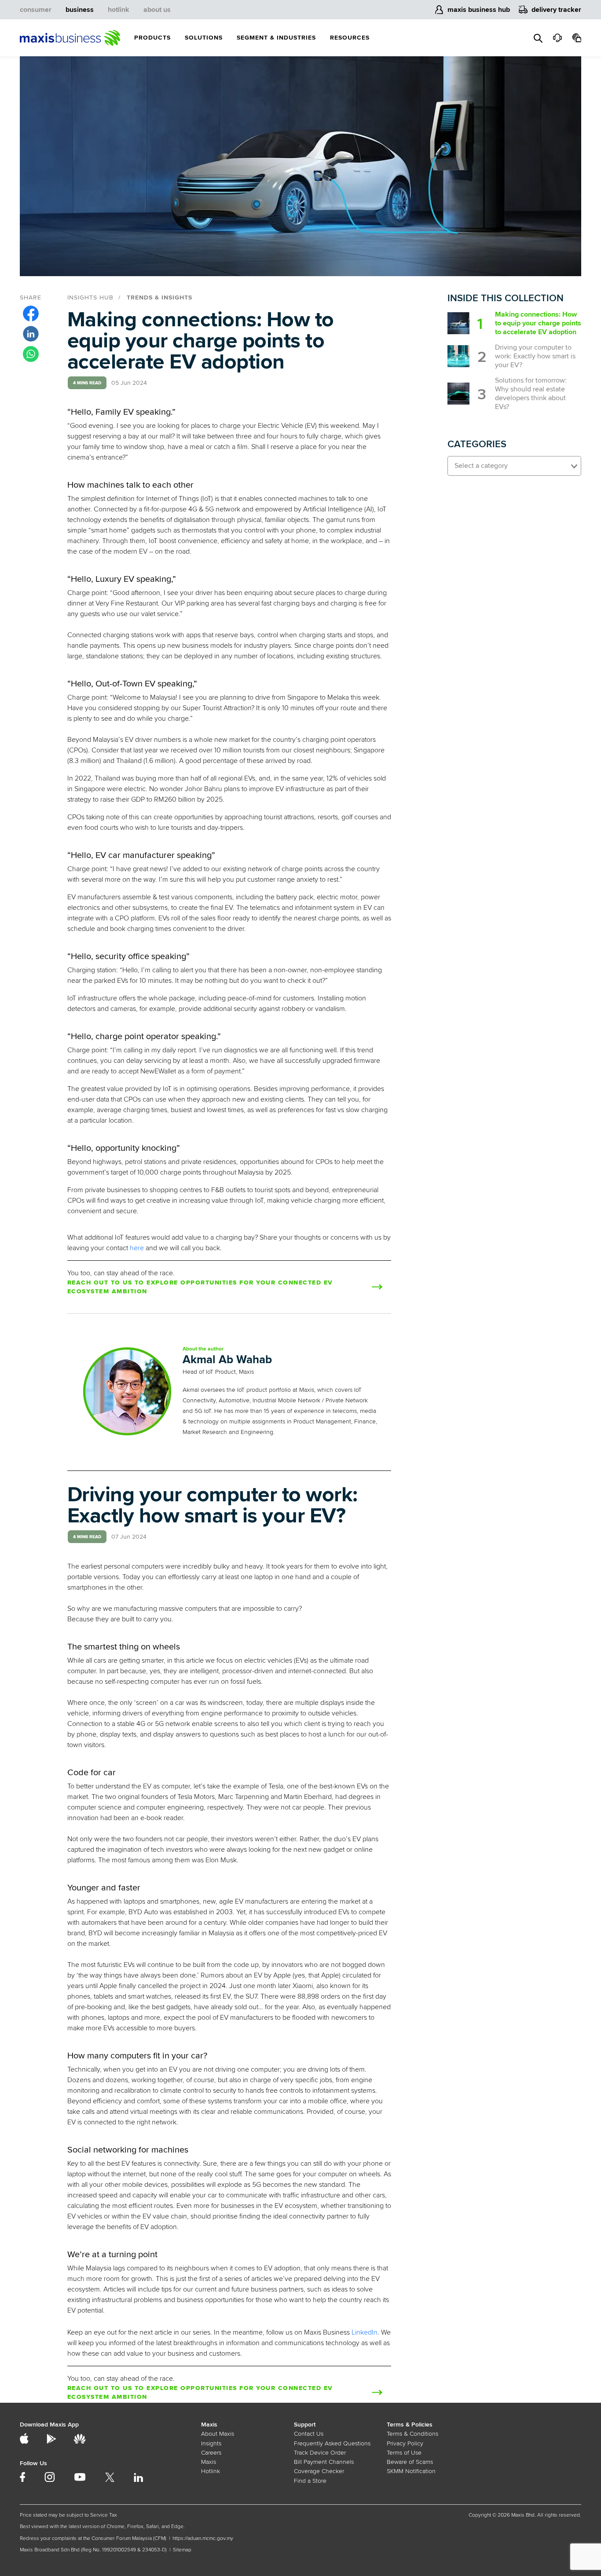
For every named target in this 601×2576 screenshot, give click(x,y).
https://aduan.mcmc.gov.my (203, 2538)
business (80, 10)
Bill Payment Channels (324, 2462)
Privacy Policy (405, 2443)
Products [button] (152, 38)
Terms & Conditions (412, 2434)
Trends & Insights (159, 297)
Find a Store (310, 2481)
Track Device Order (320, 2453)
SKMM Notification (411, 2471)
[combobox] (514, 466)
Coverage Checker (319, 2471)
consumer (36, 10)
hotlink (119, 10)
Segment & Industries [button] (276, 38)
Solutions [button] (204, 38)
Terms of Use (404, 2453)
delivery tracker (556, 10)
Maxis (209, 2462)
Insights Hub (90, 297)
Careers (211, 2453)
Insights (211, 2443)
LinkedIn (365, 2332)
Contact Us (309, 2434)
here (137, 1248)
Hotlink (211, 2471)
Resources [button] (350, 38)
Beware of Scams (410, 2462)
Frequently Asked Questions (332, 2443)
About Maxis (218, 2434)
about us (157, 10)
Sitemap (182, 2550)
